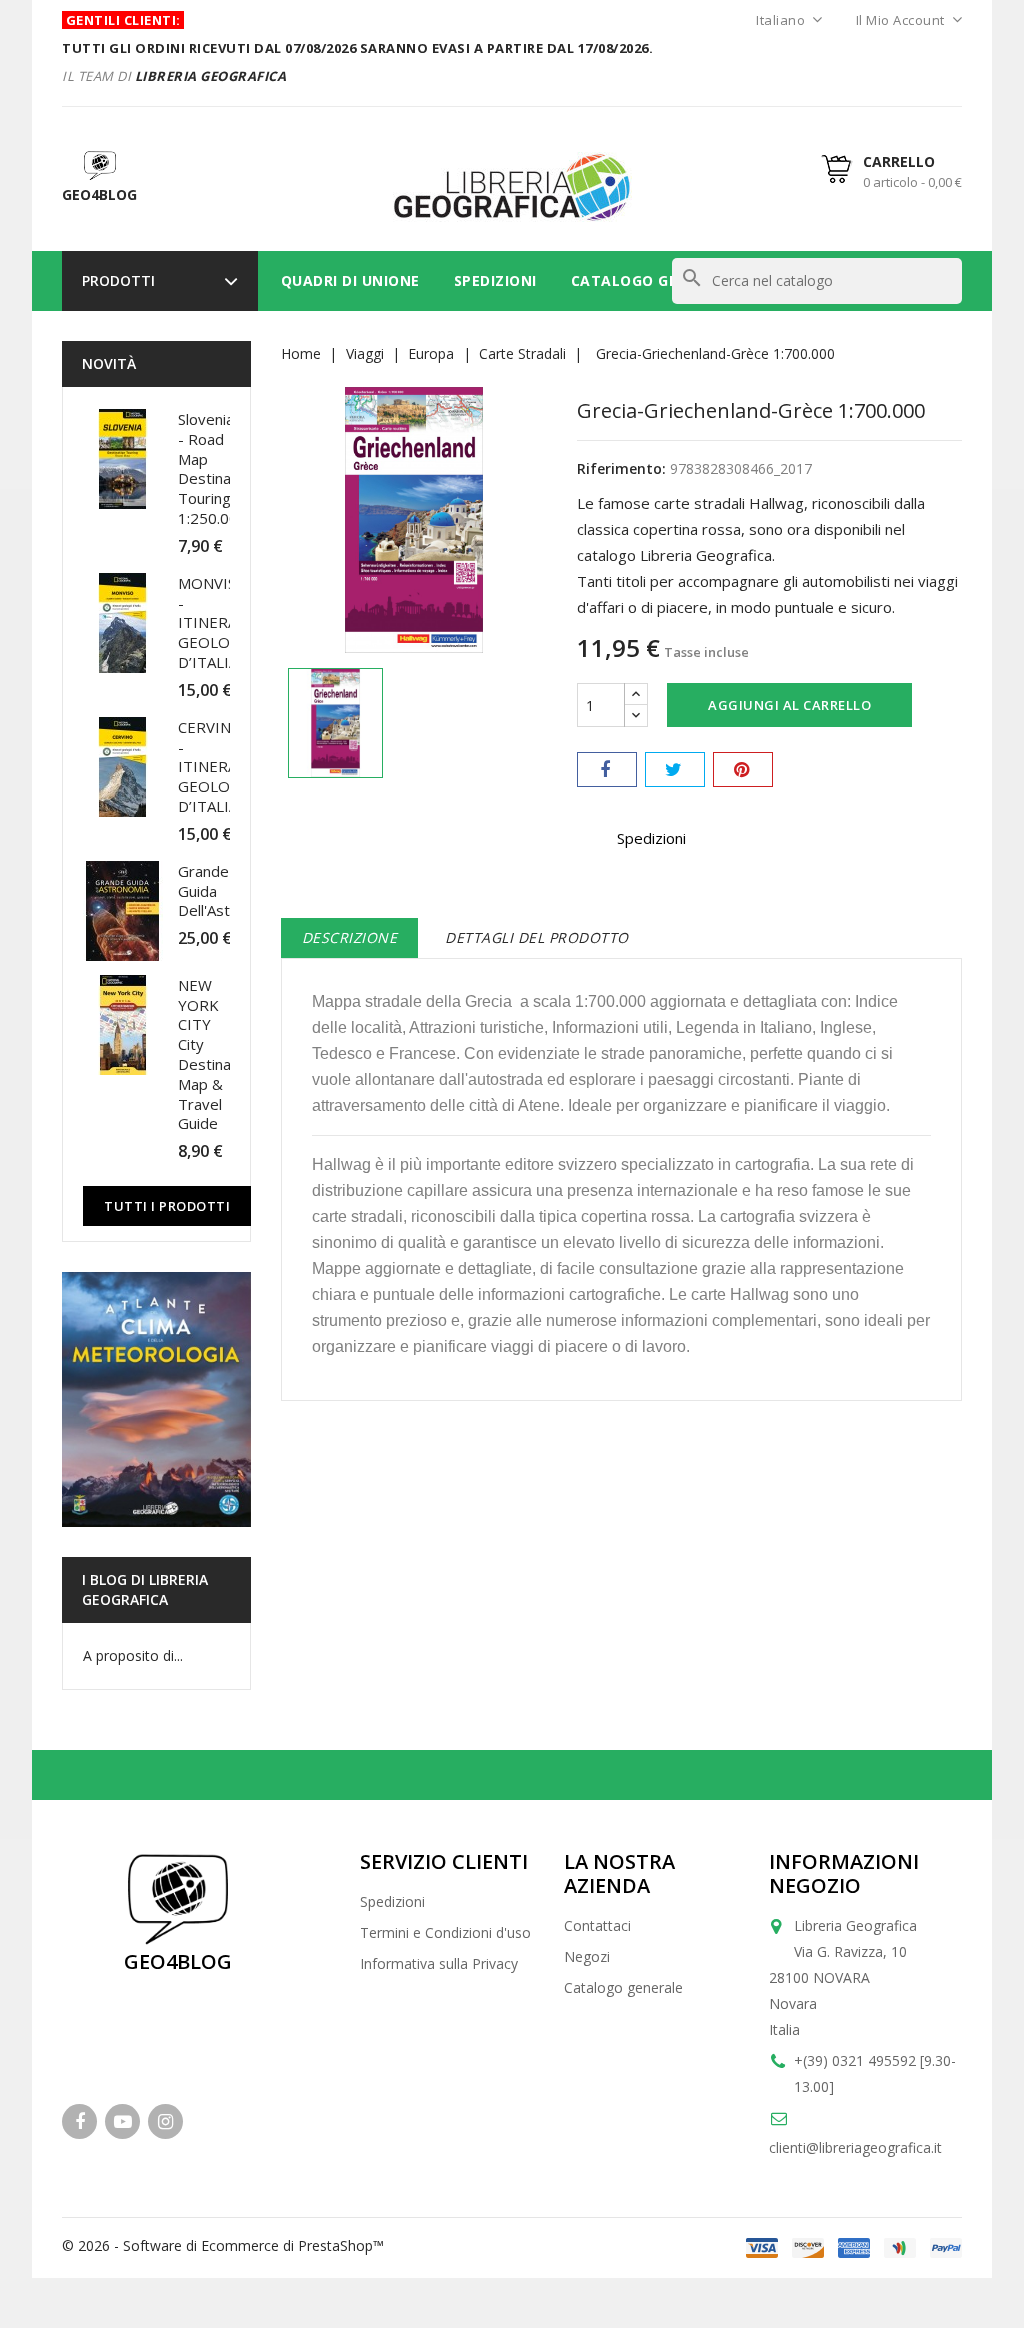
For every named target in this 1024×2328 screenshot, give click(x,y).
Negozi (587, 1956)
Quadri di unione (350, 280)
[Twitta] (675, 769)
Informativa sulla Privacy (439, 1963)
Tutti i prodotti (167, 1206)
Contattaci (597, 1925)
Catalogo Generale (653, 280)
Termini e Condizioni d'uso (445, 1932)
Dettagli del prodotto (537, 937)
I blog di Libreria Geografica (145, 1589)
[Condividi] (607, 769)
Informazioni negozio (844, 1873)
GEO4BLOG (178, 1961)
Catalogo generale (623, 1987)
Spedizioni (495, 280)
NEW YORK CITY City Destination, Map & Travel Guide (219, 1054)
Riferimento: (621, 468)
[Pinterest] (743, 769)
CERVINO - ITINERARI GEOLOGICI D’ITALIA (219, 766)
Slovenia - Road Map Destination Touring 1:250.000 (217, 468)
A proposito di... (133, 1655)
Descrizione (350, 937)
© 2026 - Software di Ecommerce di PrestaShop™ (223, 2245)
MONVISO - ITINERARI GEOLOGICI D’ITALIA (219, 622)
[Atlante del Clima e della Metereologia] (156, 1399)
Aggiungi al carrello (789, 705)
